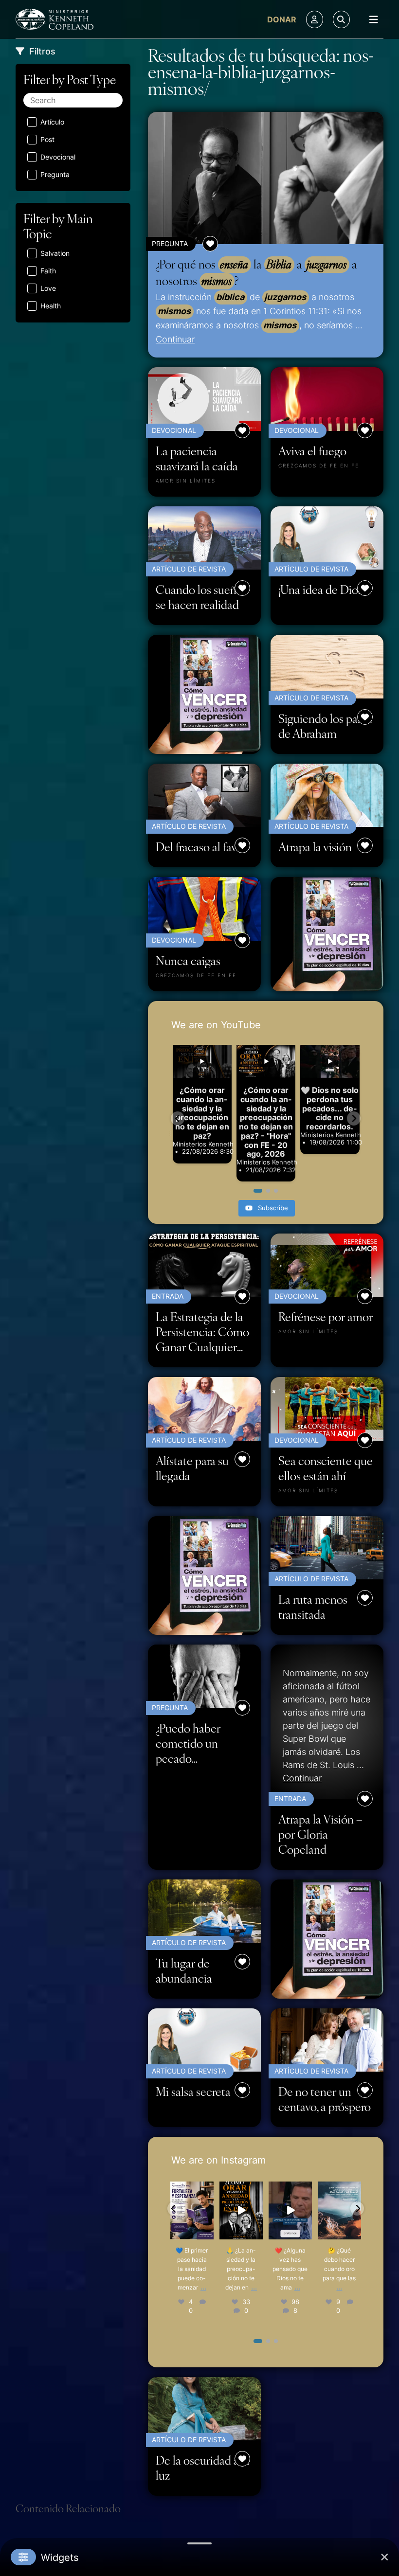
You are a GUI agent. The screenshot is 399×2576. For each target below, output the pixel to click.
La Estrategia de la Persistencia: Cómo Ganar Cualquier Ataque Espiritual (202, 1332)
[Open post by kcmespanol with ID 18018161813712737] (290, 2210)
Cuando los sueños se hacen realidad (201, 597)
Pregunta (55, 174)
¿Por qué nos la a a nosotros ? (256, 272)
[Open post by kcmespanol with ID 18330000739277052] (241, 2210)
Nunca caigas (188, 960)
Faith (48, 271)
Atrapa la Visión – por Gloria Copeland (320, 1834)
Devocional (58, 157)
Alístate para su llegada (192, 1468)
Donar (282, 19)
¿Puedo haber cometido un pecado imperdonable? (191, 1743)
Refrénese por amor (326, 1316)
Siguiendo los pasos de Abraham (326, 726)
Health (51, 306)
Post (47, 139)
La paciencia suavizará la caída (197, 458)
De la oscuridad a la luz (203, 2468)
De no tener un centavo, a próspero (325, 2099)
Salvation (55, 253)
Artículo (52, 122)
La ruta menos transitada (313, 1607)
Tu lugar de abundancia (184, 1970)
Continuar (175, 339)
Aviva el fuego (312, 451)
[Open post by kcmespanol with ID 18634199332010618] (192, 2210)
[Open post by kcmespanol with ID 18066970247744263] (339, 2210)
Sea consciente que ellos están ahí (326, 1468)
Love (48, 288)
